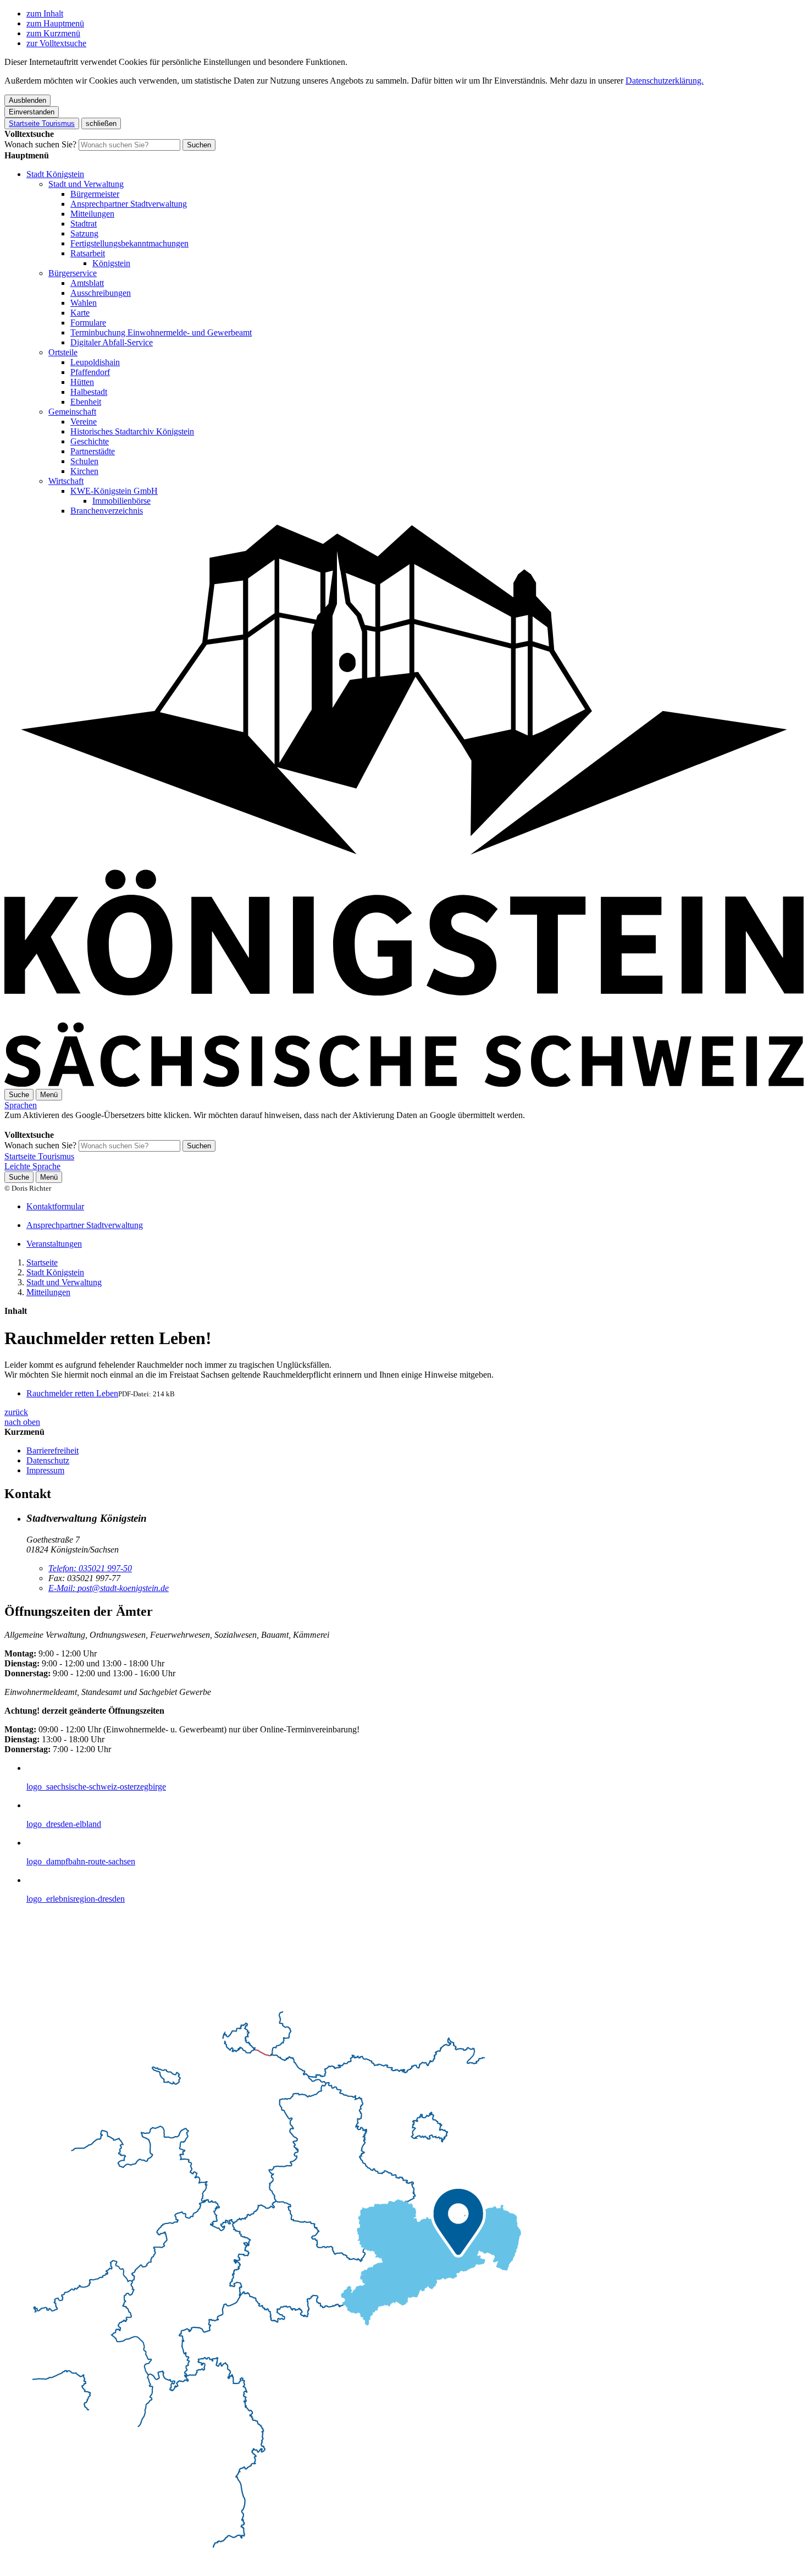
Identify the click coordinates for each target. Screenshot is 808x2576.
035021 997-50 (90, 1568)
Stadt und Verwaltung (86, 184)
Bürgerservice (73, 273)
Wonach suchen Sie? (40, 144)
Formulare (88, 323)
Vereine (84, 422)
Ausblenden (27, 100)
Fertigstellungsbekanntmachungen (129, 243)
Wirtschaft (66, 481)
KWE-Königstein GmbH (114, 491)
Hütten (82, 382)
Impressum (45, 1470)
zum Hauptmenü (55, 23)
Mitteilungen (92, 214)
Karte (80, 313)
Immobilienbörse (121, 501)
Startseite (42, 1262)
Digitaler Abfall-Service (112, 342)
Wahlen (84, 303)
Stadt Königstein (55, 174)
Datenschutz (48, 1460)
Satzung (84, 233)
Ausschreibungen (101, 293)
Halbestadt (89, 392)
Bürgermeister (95, 194)
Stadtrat (84, 224)
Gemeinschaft (72, 412)
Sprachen (21, 1105)
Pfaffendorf (90, 372)
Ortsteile (63, 352)
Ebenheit (86, 402)
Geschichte (90, 441)
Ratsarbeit (88, 253)
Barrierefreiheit (52, 1451)
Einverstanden (32, 112)
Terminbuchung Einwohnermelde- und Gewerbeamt (161, 332)
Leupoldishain (95, 362)
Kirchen (84, 471)
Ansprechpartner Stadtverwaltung (129, 204)
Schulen (84, 461)
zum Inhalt (45, 13)
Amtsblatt (87, 283)
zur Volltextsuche (56, 43)
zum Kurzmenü (53, 33)
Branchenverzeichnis (107, 511)
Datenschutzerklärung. (665, 81)
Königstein (111, 263)
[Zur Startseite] (404, 1084)
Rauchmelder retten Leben (72, 1393)
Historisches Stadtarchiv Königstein (132, 431)
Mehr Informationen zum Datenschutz (70, 1125)
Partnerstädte (93, 451)
